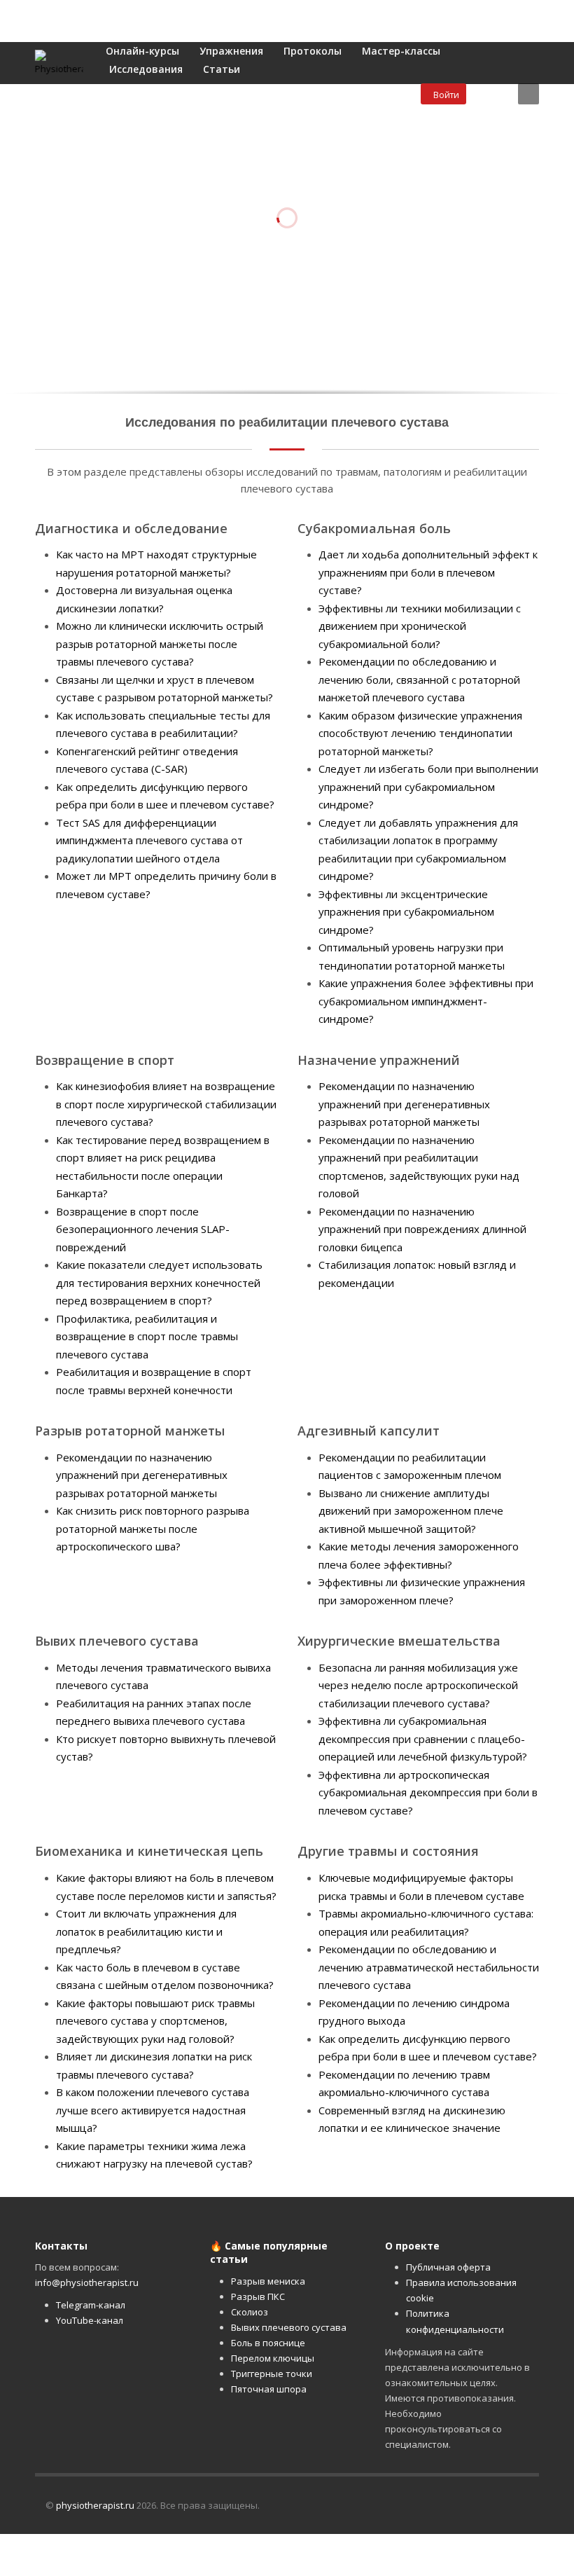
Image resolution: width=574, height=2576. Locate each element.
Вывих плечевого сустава (289, 2327)
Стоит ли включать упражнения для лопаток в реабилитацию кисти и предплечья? (146, 1931)
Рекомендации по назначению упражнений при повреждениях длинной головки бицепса (422, 1229)
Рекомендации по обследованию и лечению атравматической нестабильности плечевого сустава (429, 1967)
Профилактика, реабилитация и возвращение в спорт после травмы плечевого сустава (147, 1336)
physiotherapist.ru (95, 2505)
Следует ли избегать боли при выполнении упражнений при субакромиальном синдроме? (428, 786)
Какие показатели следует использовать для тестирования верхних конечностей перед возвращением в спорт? (159, 1282)
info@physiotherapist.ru (87, 2282)
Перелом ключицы (273, 2358)
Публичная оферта (448, 2267)
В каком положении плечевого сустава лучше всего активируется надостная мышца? (153, 2110)
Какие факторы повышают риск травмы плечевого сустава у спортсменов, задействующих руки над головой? (155, 2021)
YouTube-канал (90, 2320)
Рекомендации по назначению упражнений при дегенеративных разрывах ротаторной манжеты (404, 1104)
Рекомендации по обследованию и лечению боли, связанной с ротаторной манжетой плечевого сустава (419, 679)
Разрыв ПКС (258, 2296)
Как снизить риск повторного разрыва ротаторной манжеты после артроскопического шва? (153, 1528)
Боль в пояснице (268, 2343)
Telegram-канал (91, 2305)
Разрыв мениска (268, 2281)
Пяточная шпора (269, 2389)
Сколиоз (250, 2312)
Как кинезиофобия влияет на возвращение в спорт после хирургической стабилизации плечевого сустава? (166, 1104)
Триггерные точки (272, 2374)
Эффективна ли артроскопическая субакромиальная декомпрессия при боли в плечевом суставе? (428, 1792)
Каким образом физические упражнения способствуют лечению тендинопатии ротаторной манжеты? (420, 733)
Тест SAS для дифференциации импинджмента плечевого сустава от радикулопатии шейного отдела (149, 840)
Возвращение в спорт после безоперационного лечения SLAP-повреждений (143, 1229)
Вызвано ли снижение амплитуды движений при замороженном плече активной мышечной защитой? (411, 1511)
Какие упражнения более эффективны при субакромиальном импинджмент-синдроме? (426, 1001)
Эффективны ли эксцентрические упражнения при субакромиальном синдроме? (406, 912)
